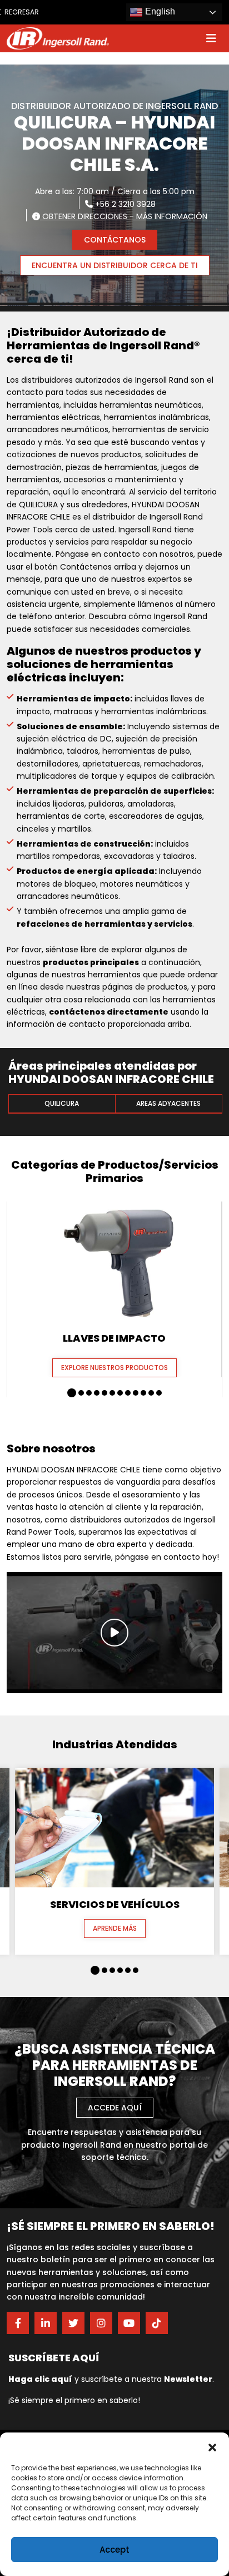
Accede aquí (115, 2108)
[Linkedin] (46, 2323)
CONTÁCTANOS (115, 240)
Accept (114, 2550)
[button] (212, 2446)
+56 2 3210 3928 (124, 204)
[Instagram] (101, 2323)
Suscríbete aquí (54, 2358)
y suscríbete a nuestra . (111, 2379)
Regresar (18, 12)
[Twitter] (73, 2323)
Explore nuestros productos (114, 1368)
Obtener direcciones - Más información (124, 216)
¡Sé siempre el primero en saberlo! (74, 2400)
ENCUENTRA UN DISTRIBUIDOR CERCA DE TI (115, 265)
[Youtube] (129, 2323)
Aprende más (115, 1928)
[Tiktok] (157, 2323)
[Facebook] (18, 2323)
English (159, 11)
